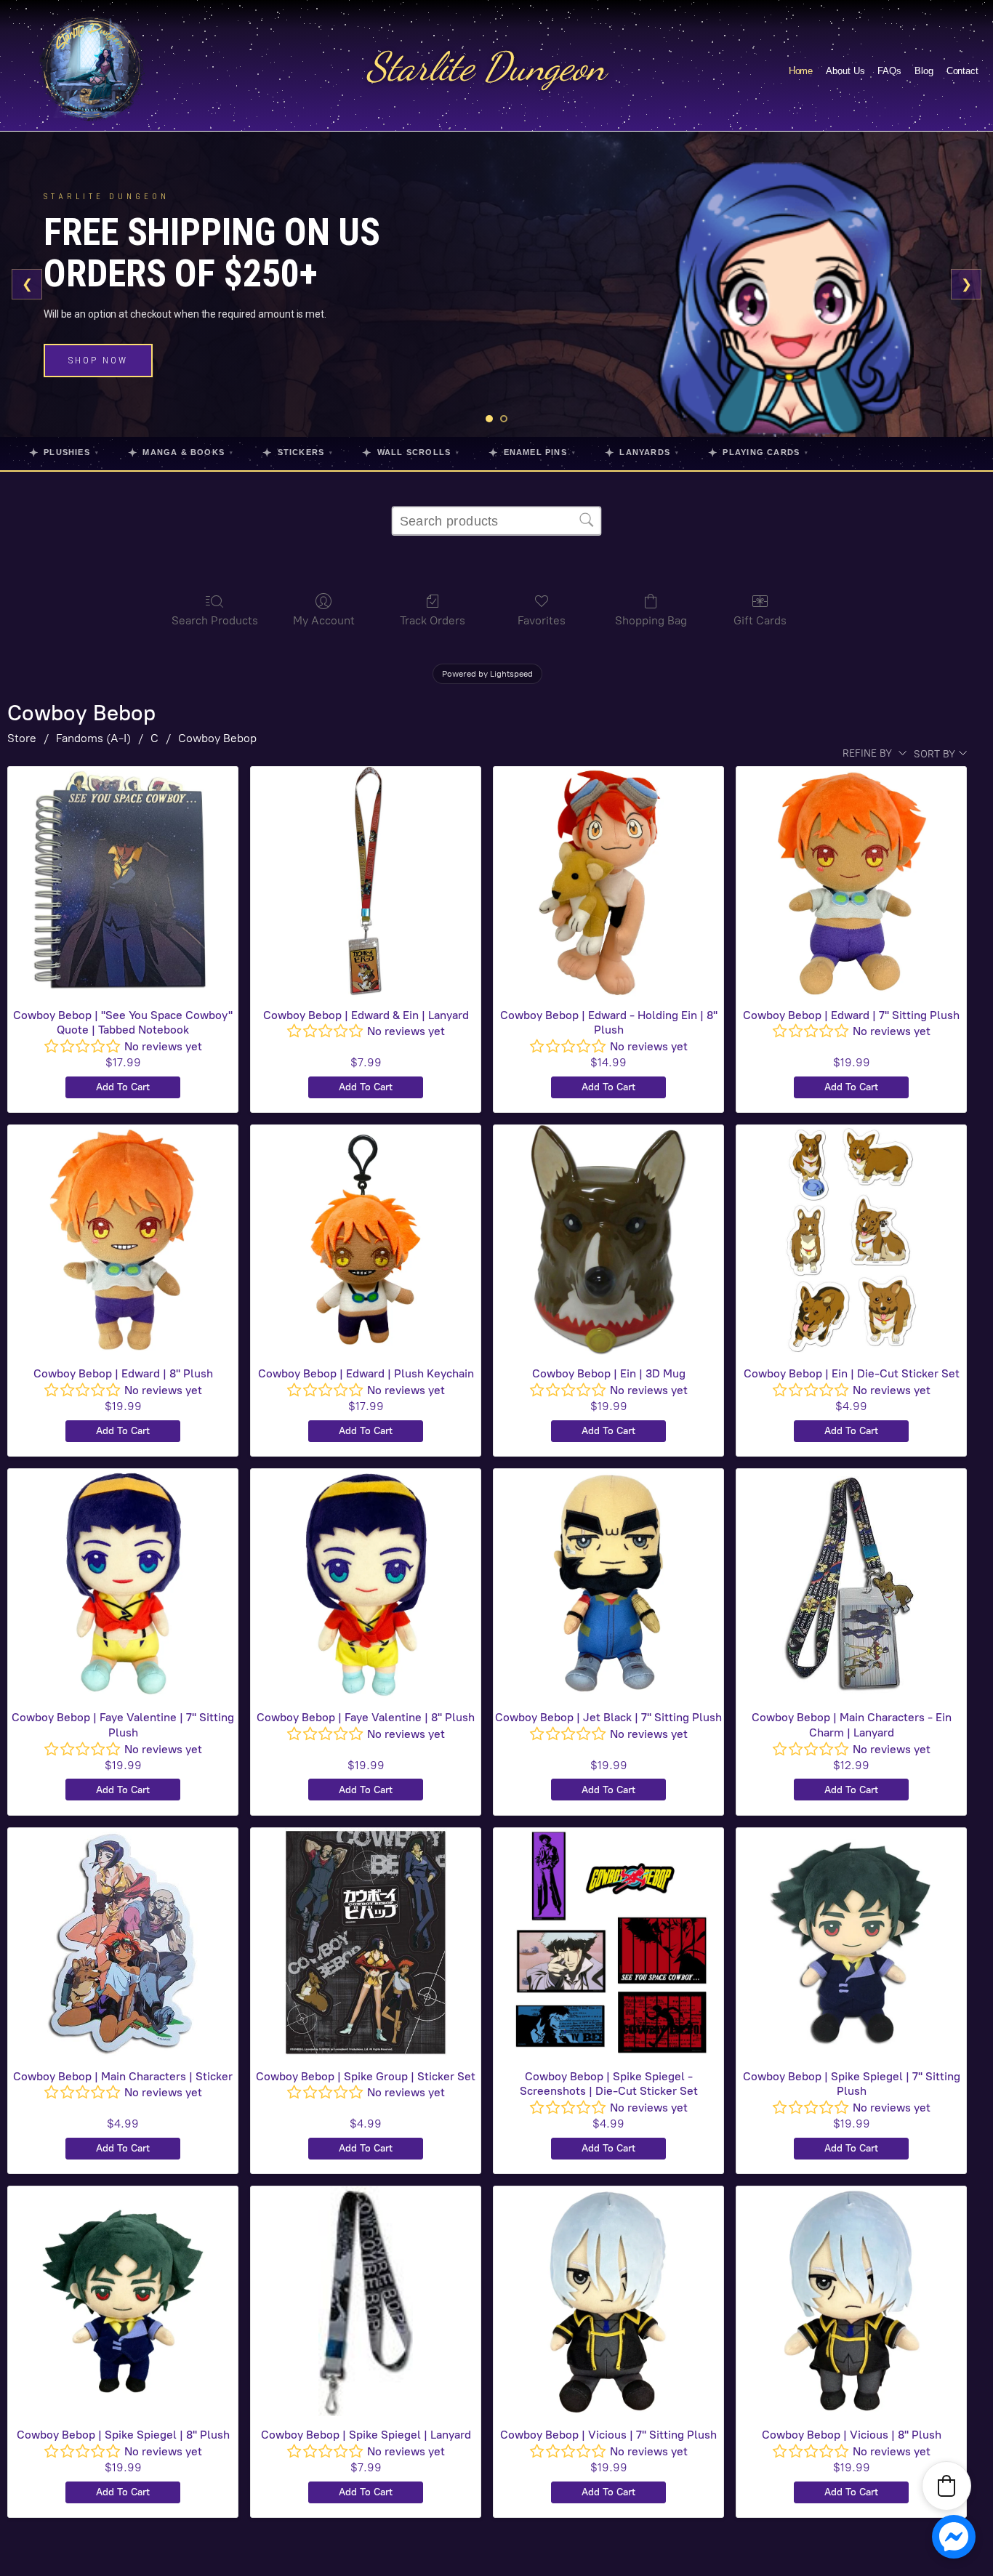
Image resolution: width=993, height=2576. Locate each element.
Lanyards (642, 452)
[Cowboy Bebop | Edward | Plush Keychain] (366, 1240)
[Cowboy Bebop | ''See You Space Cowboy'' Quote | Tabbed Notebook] (123, 882)
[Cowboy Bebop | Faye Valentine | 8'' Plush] (366, 1584)
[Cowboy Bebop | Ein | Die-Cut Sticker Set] (851, 1240)
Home (801, 71)
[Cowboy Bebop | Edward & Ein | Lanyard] (366, 882)
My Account (324, 620)
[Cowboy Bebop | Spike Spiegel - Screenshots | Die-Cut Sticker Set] (608, 1943)
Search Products (215, 620)
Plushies (64, 452)
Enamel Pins (532, 452)
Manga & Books (181, 452)
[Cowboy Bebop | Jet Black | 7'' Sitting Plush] (608, 1584)
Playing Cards (758, 452)
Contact (962, 71)
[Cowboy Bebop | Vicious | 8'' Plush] (851, 2301)
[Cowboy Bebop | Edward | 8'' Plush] (123, 1240)
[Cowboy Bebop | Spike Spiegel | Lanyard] (366, 2301)
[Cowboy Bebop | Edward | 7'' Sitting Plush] (851, 882)
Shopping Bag (651, 620)
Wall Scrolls (411, 452)
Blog (924, 71)
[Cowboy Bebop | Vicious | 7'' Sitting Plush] (608, 2301)
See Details (104, 369)
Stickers (298, 452)
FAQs (889, 71)
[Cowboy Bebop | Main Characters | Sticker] (123, 1943)
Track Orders (433, 620)
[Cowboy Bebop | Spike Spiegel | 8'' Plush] (123, 2301)
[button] (946, 2486)
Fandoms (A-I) (93, 738)
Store (22, 738)
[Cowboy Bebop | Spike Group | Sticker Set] (366, 1943)
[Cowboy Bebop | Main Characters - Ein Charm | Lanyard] (851, 1584)
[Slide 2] (504, 419)
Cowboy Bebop (217, 738)
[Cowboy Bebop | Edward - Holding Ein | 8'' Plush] (608, 882)
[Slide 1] (489, 419)
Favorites (542, 620)
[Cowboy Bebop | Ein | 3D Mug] (608, 1240)
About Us (845, 71)
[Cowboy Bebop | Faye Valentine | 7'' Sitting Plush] (123, 1584)
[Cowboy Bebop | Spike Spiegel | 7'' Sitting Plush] (851, 1943)
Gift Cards (760, 620)
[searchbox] (496, 521)
